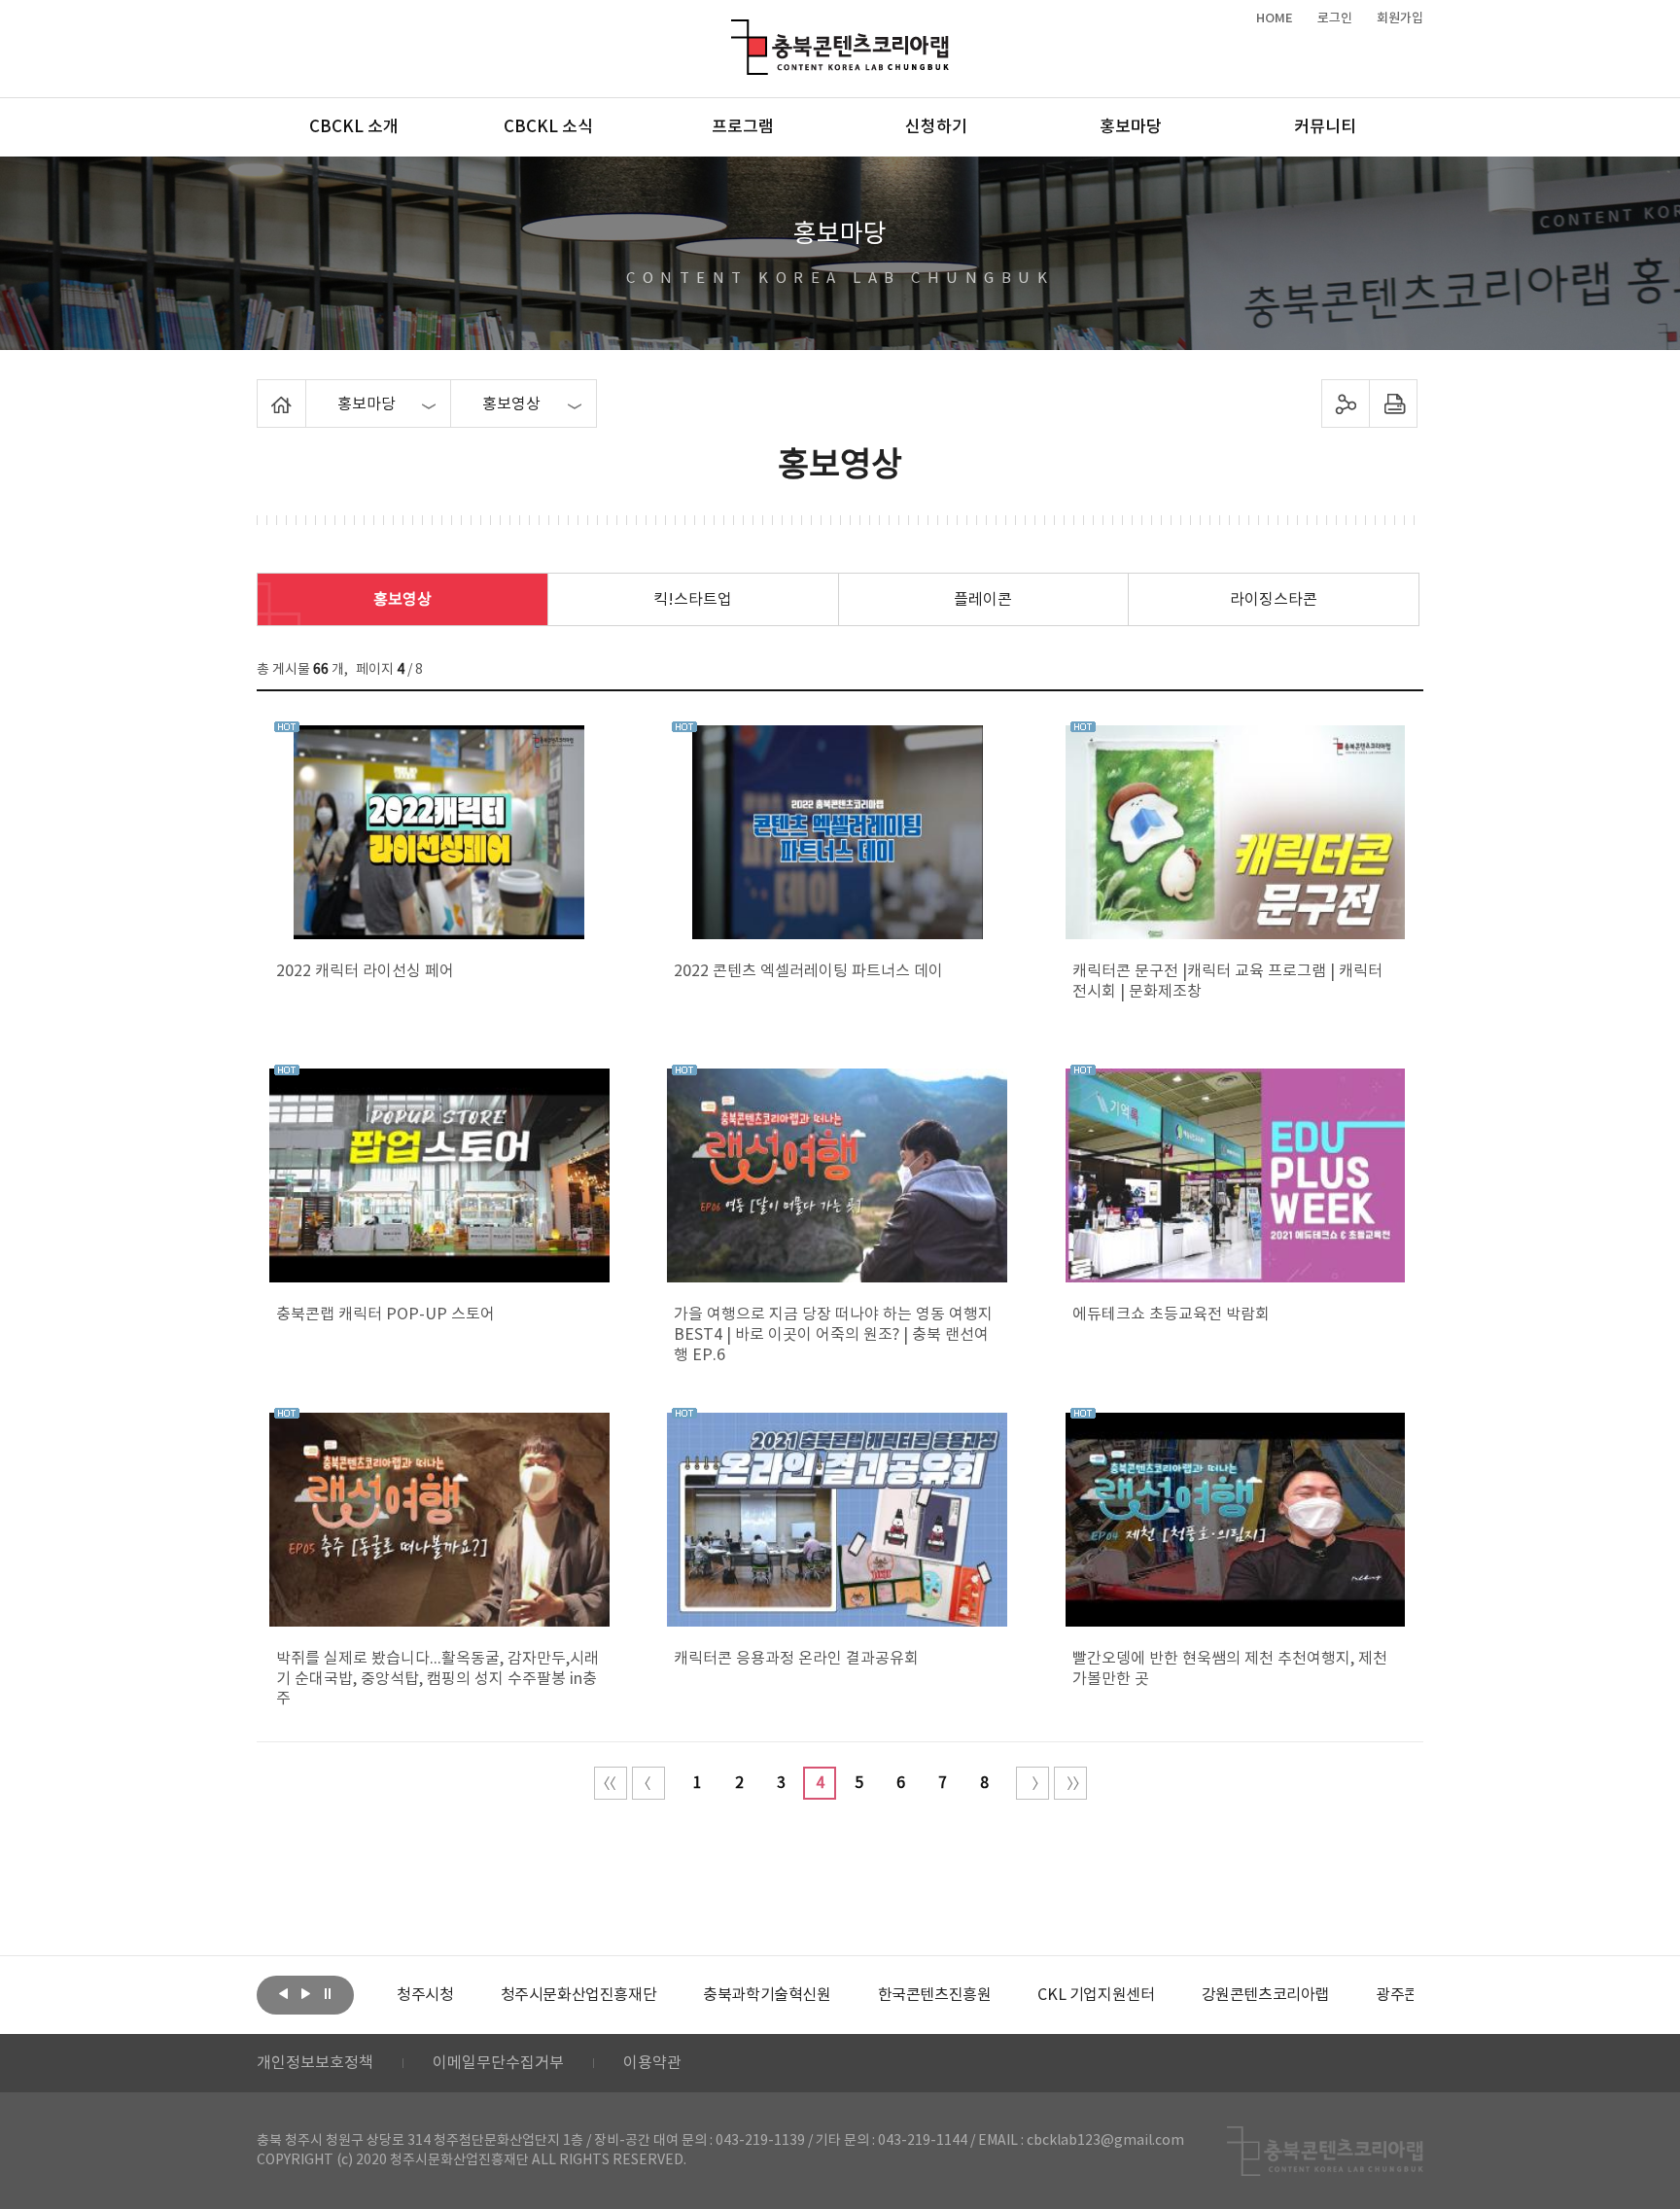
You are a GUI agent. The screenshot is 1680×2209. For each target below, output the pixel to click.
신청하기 (936, 127)
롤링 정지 (328, 1993)
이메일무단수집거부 (498, 2063)
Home (262, 391)
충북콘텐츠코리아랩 (735, 31)
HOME (1275, 18)
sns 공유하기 (1346, 403)
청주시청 (425, 1995)
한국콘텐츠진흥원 (935, 1995)
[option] (425, 1995)
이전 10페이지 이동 (648, 1783)
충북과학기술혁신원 (767, 1995)
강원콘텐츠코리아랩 (1265, 1995)
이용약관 (652, 2063)
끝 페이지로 (1070, 1783)
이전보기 (283, 1993)
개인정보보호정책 (315, 2063)
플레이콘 (983, 600)
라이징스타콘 (1274, 600)
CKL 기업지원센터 (1096, 1995)
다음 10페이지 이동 (1032, 1783)
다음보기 (305, 1993)
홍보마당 (1131, 127)
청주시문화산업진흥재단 (579, 1995)
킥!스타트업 (693, 600)
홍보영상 (402, 600)
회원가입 (1400, 18)
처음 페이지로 (611, 1783)
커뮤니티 (1325, 127)
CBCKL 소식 (548, 127)
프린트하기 (1394, 403)
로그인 (1335, 18)
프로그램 (743, 127)
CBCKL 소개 (354, 127)
